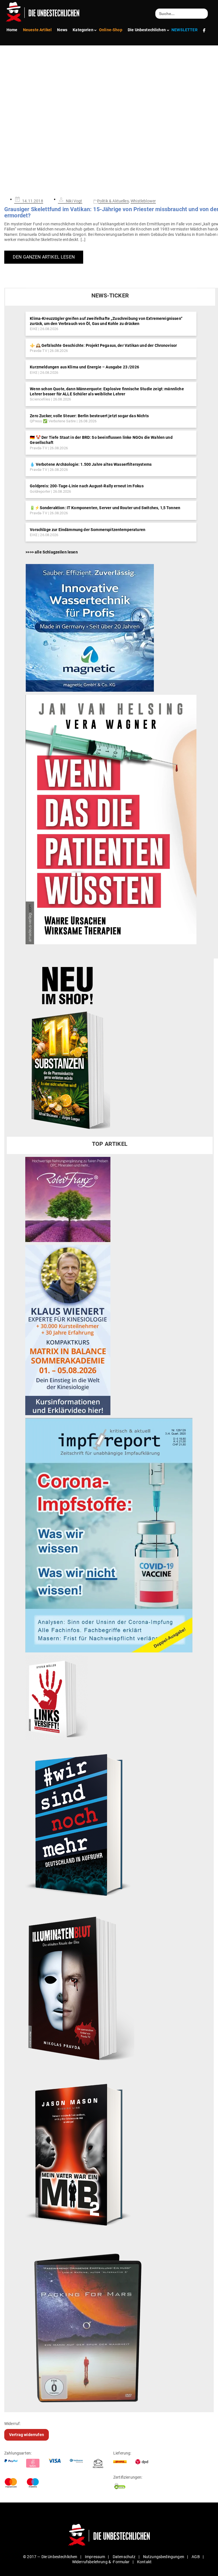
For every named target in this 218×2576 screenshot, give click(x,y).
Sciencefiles (40, 399)
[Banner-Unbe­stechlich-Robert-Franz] (68, 1199)
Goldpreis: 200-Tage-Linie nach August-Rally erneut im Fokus (87, 486)
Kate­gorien (83, 30)
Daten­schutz (124, 2557)
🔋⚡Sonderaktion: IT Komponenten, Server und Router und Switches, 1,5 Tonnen (105, 508)
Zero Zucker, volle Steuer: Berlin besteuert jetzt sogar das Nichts (89, 416)
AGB (196, 2557)
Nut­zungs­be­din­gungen (164, 2557)
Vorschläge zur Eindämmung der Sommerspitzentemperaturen (88, 530)
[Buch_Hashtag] (80, 1824)
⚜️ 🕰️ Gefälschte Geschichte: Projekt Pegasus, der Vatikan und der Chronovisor (103, 345)
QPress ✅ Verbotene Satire (53, 421)
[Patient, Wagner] (111, 819)
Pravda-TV (38, 351)
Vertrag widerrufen (27, 2435)
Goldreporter (40, 491)
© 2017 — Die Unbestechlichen (50, 2557)
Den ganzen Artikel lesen (44, 257)
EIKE (34, 329)
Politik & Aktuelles (113, 201)
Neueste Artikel (37, 30)
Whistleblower (143, 201)
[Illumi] (80, 1989)
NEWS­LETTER (185, 30)
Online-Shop (111, 30)
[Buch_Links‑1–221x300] (57, 1697)
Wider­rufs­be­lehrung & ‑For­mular (101, 2562)
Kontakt (144, 2562)
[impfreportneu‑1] (109, 1535)
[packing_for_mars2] (107, 2324)
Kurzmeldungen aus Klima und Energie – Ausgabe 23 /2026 (84, 367)
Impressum (95, 2557)
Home (12, 30)
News (62, 30)
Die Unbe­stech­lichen (147, 30)
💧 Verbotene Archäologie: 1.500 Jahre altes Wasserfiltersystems (91, 464)
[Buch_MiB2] (80, 2154)
